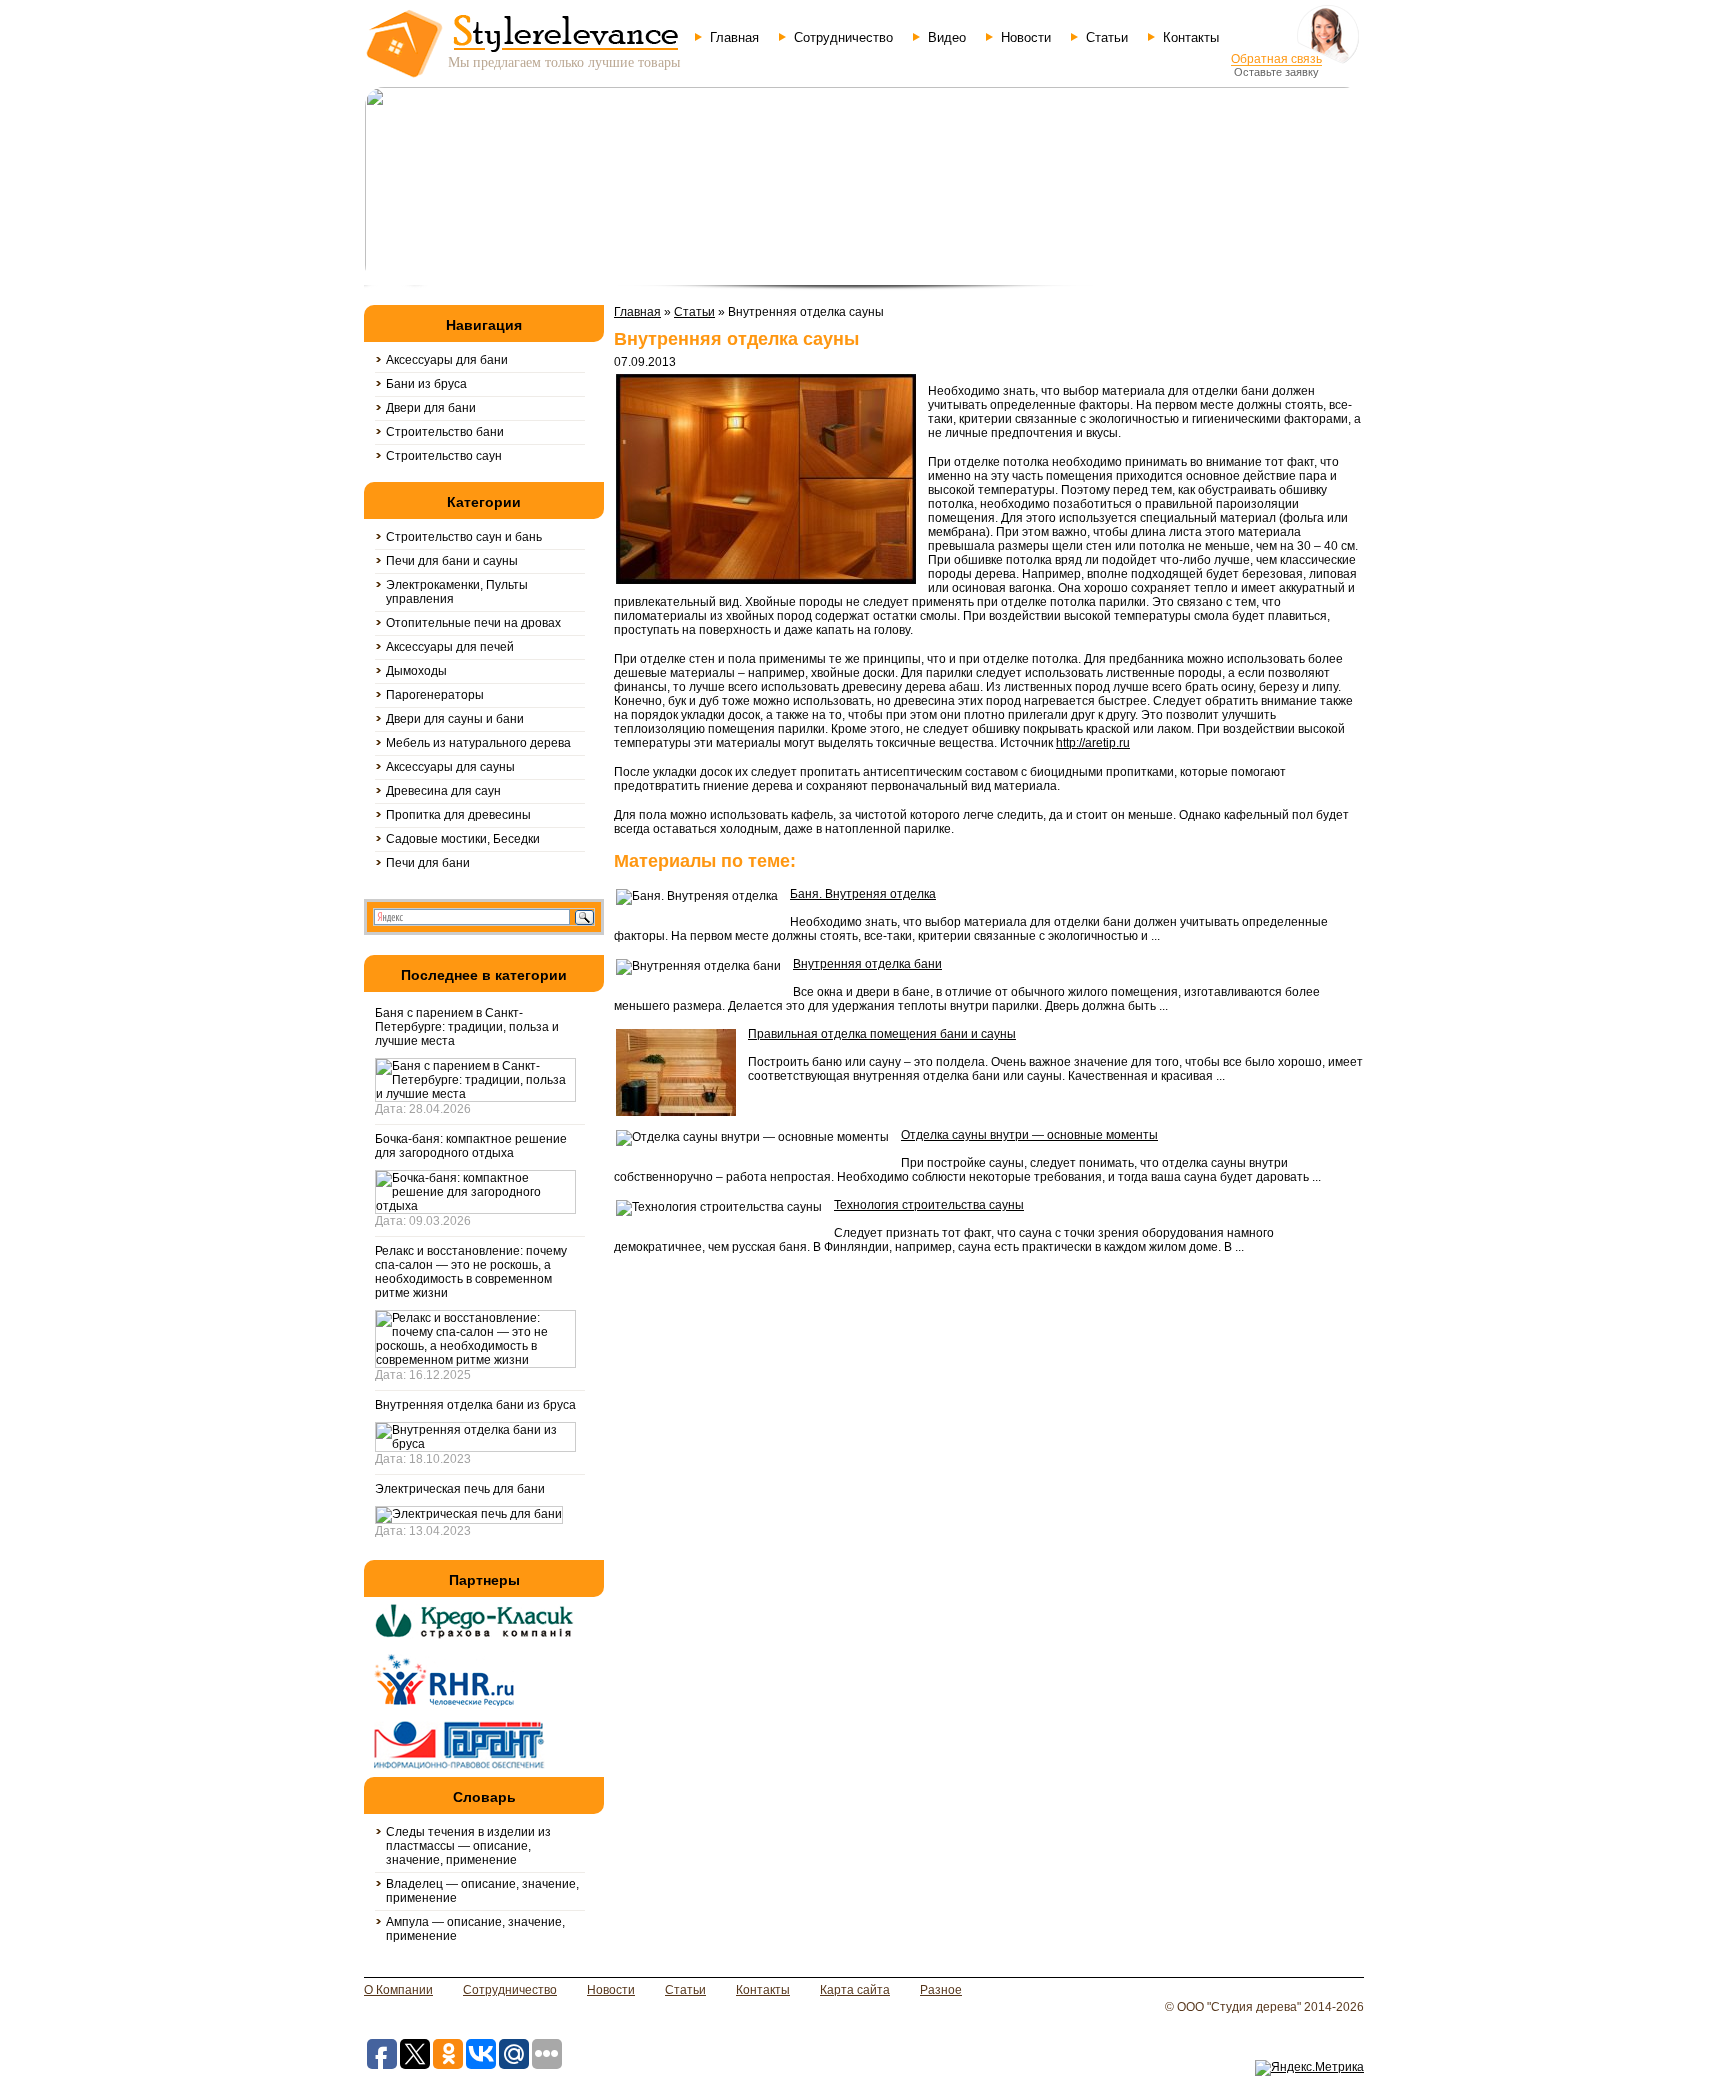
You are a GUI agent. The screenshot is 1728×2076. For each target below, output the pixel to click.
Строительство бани (445, 432)
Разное (941, 1990)
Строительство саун (444, 456)
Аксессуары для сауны (450, 767)
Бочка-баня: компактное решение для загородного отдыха (471, 1146)
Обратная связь (1276, 59)
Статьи (1107, 37)
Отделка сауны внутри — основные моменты (1029, 1135)
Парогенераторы (435, 695)
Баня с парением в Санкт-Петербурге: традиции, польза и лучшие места (467, 1027)
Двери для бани (431, 408)
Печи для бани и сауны (452, 561)
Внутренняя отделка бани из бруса (475, 1405)
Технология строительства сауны (929, 1205)
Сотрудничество (843, 37)
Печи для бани (428, 863)
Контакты (1191, 37)
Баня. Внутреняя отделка (863, 894)
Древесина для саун (443, 791)
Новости (1026, 37)
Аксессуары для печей (450, 647)
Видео (947, 37)
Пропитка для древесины (458, 815)
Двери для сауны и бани (455, 719)
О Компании (398, 1990)
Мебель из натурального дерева (478, 743)
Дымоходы (416, 671)
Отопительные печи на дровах (473, 623)
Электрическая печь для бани (460, 1489)
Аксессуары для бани (447, 360)
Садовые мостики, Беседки (463, 839)
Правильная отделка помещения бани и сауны (882, 1034)
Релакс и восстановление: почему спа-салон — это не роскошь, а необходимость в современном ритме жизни (471, 1272)
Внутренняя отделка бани (867, 964)
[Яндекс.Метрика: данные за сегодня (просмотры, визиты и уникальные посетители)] (1309, 2068)
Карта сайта (855, 1990)
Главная (734, 37)
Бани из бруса (426, 384)
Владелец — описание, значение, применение (482, 1891)
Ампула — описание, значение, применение (475, 1929)
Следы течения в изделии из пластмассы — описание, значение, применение (468, 1846)
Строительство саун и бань (464, 537)
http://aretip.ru (1093, 743)
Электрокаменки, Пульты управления (457, 592)
